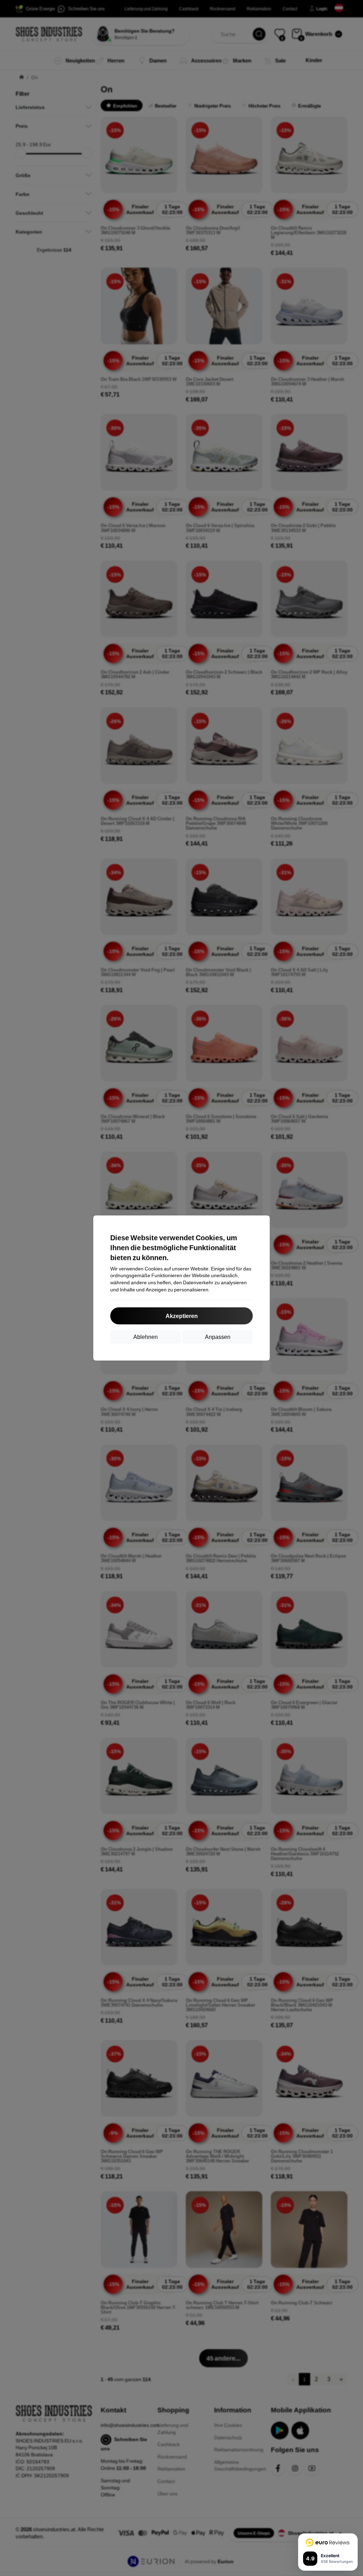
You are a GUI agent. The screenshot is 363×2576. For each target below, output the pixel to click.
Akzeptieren (182, 1316)
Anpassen (218, 1337)
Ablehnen (146, 1337)
